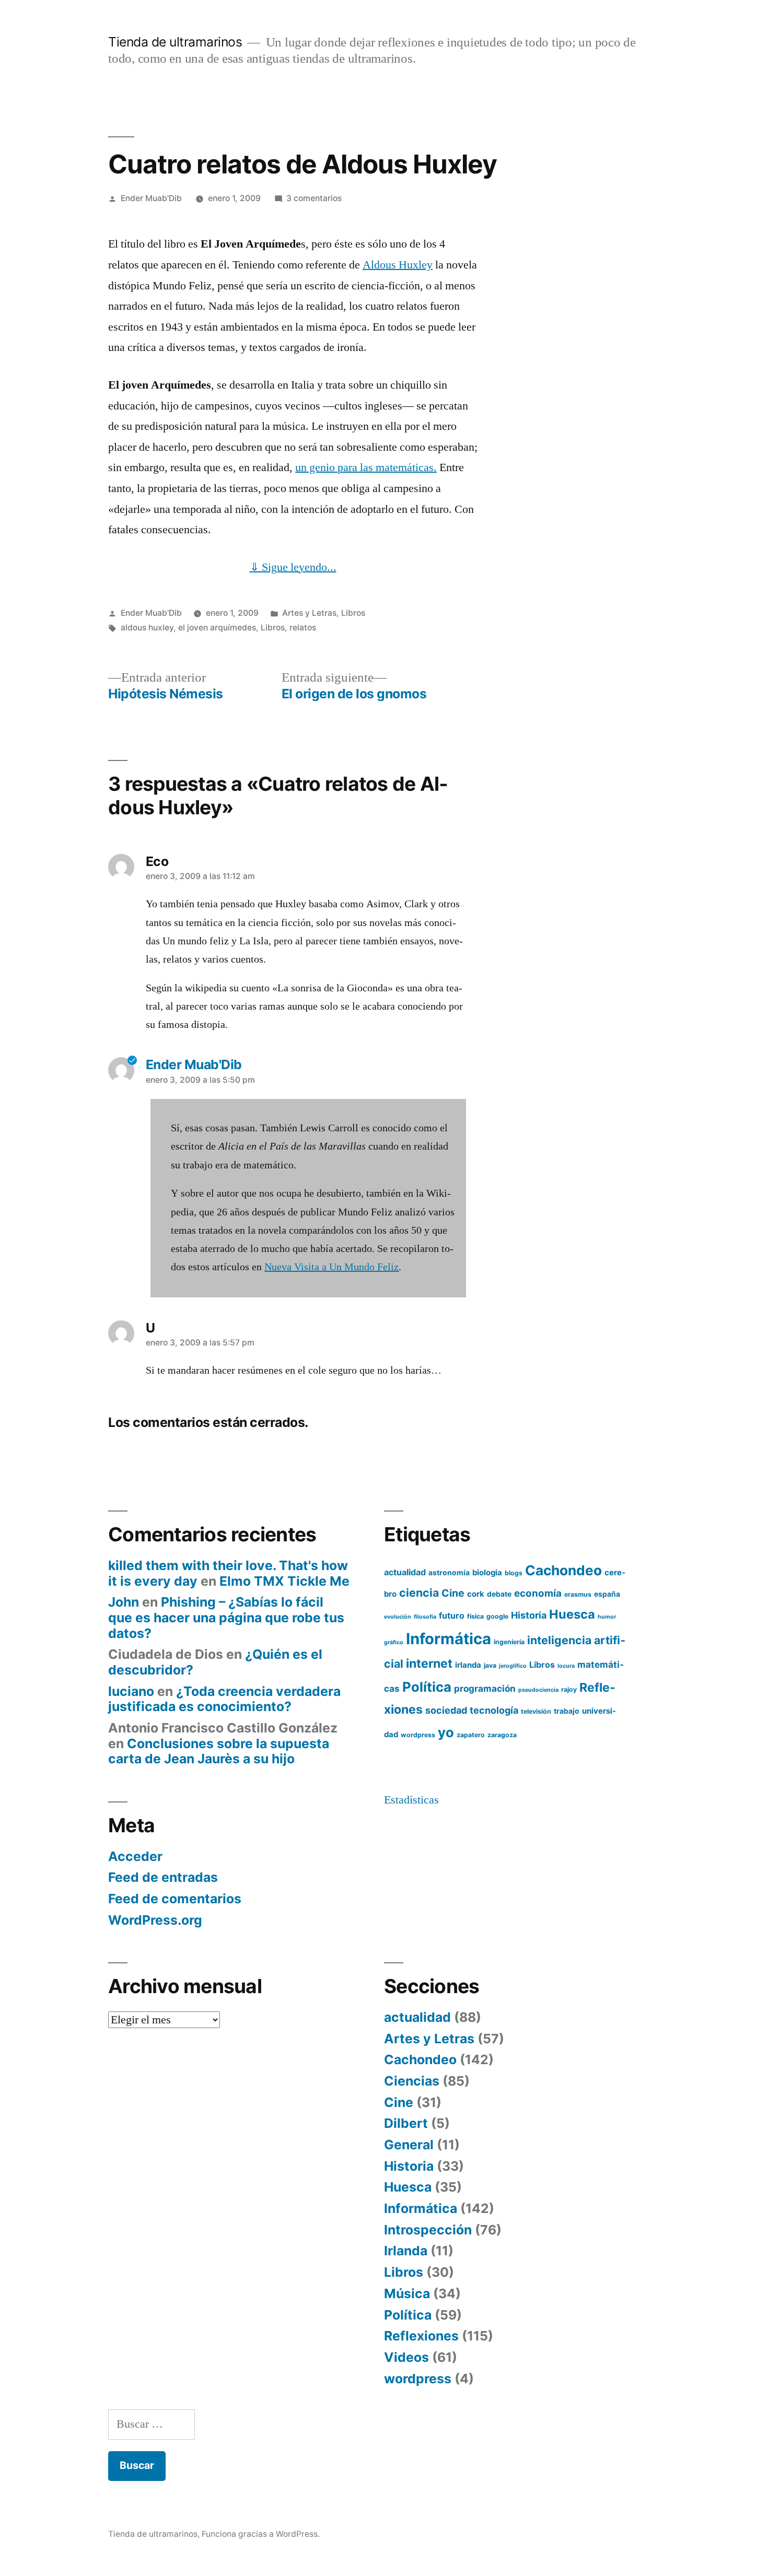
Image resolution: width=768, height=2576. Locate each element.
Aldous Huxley (398, 265)
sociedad (446, 1710)
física (475, 1616)
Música (407, 2293)
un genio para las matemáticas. (366, 467)
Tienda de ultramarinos (175, 42)
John (124, 1602)
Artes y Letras (309, 613)
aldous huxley (147, 628)
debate (499, 1594)
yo (446, 1732)
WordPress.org (155, 1920)
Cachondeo (563, 1570)
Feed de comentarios (175, 1899)
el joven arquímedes (217, 628)
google (497, 1616)
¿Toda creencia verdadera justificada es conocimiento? (224, 1699)
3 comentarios (314, 198)
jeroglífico (513, 1666)
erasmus (578, 1594)
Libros (353, 613)
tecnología (494, 1710)
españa (607, 1594)
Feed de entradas (163, 1877)
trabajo (567, 1711)
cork (476, 1594)
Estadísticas (411, 1800)
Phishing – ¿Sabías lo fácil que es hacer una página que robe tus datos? (226, 1617)
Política (427, 1687)
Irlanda (406, 2251)
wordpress (418, 1735)
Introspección (428, 2230)
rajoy (569, 1689)
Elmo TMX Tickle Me (284, 1581)
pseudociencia (538, 1690)
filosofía (425, 1617)
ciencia (419, 1593)
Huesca (572, 1614)
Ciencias (412, 2081)
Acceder (135, 1856)
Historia (529, 1615)
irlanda (468, 1665)
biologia (487, 1573)
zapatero (471, 1735)
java (490, 1665)
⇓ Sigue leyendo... (293, 567)
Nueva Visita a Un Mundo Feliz (331, 1267)
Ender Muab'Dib (151, 198)
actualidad (405, 1572)
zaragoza (502, 1735)
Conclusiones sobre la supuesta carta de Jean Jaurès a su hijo (219, 1751)
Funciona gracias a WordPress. (261, 2534)
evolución (398, 1617)
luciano (131, 1691)
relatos (303, 628)
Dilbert (406, 2123)
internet (429, 1664)
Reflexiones (421, 2336)
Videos (406, 2357)
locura (566, 1666)
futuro (452, 1615)
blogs (514, 1573)
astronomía (449, 1573)
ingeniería (509, 1642)
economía (538, 1593)
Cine (453, 1593)
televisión (536, 1711)
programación (485, 1688)
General (409, 2145)
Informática (449, 1639)
